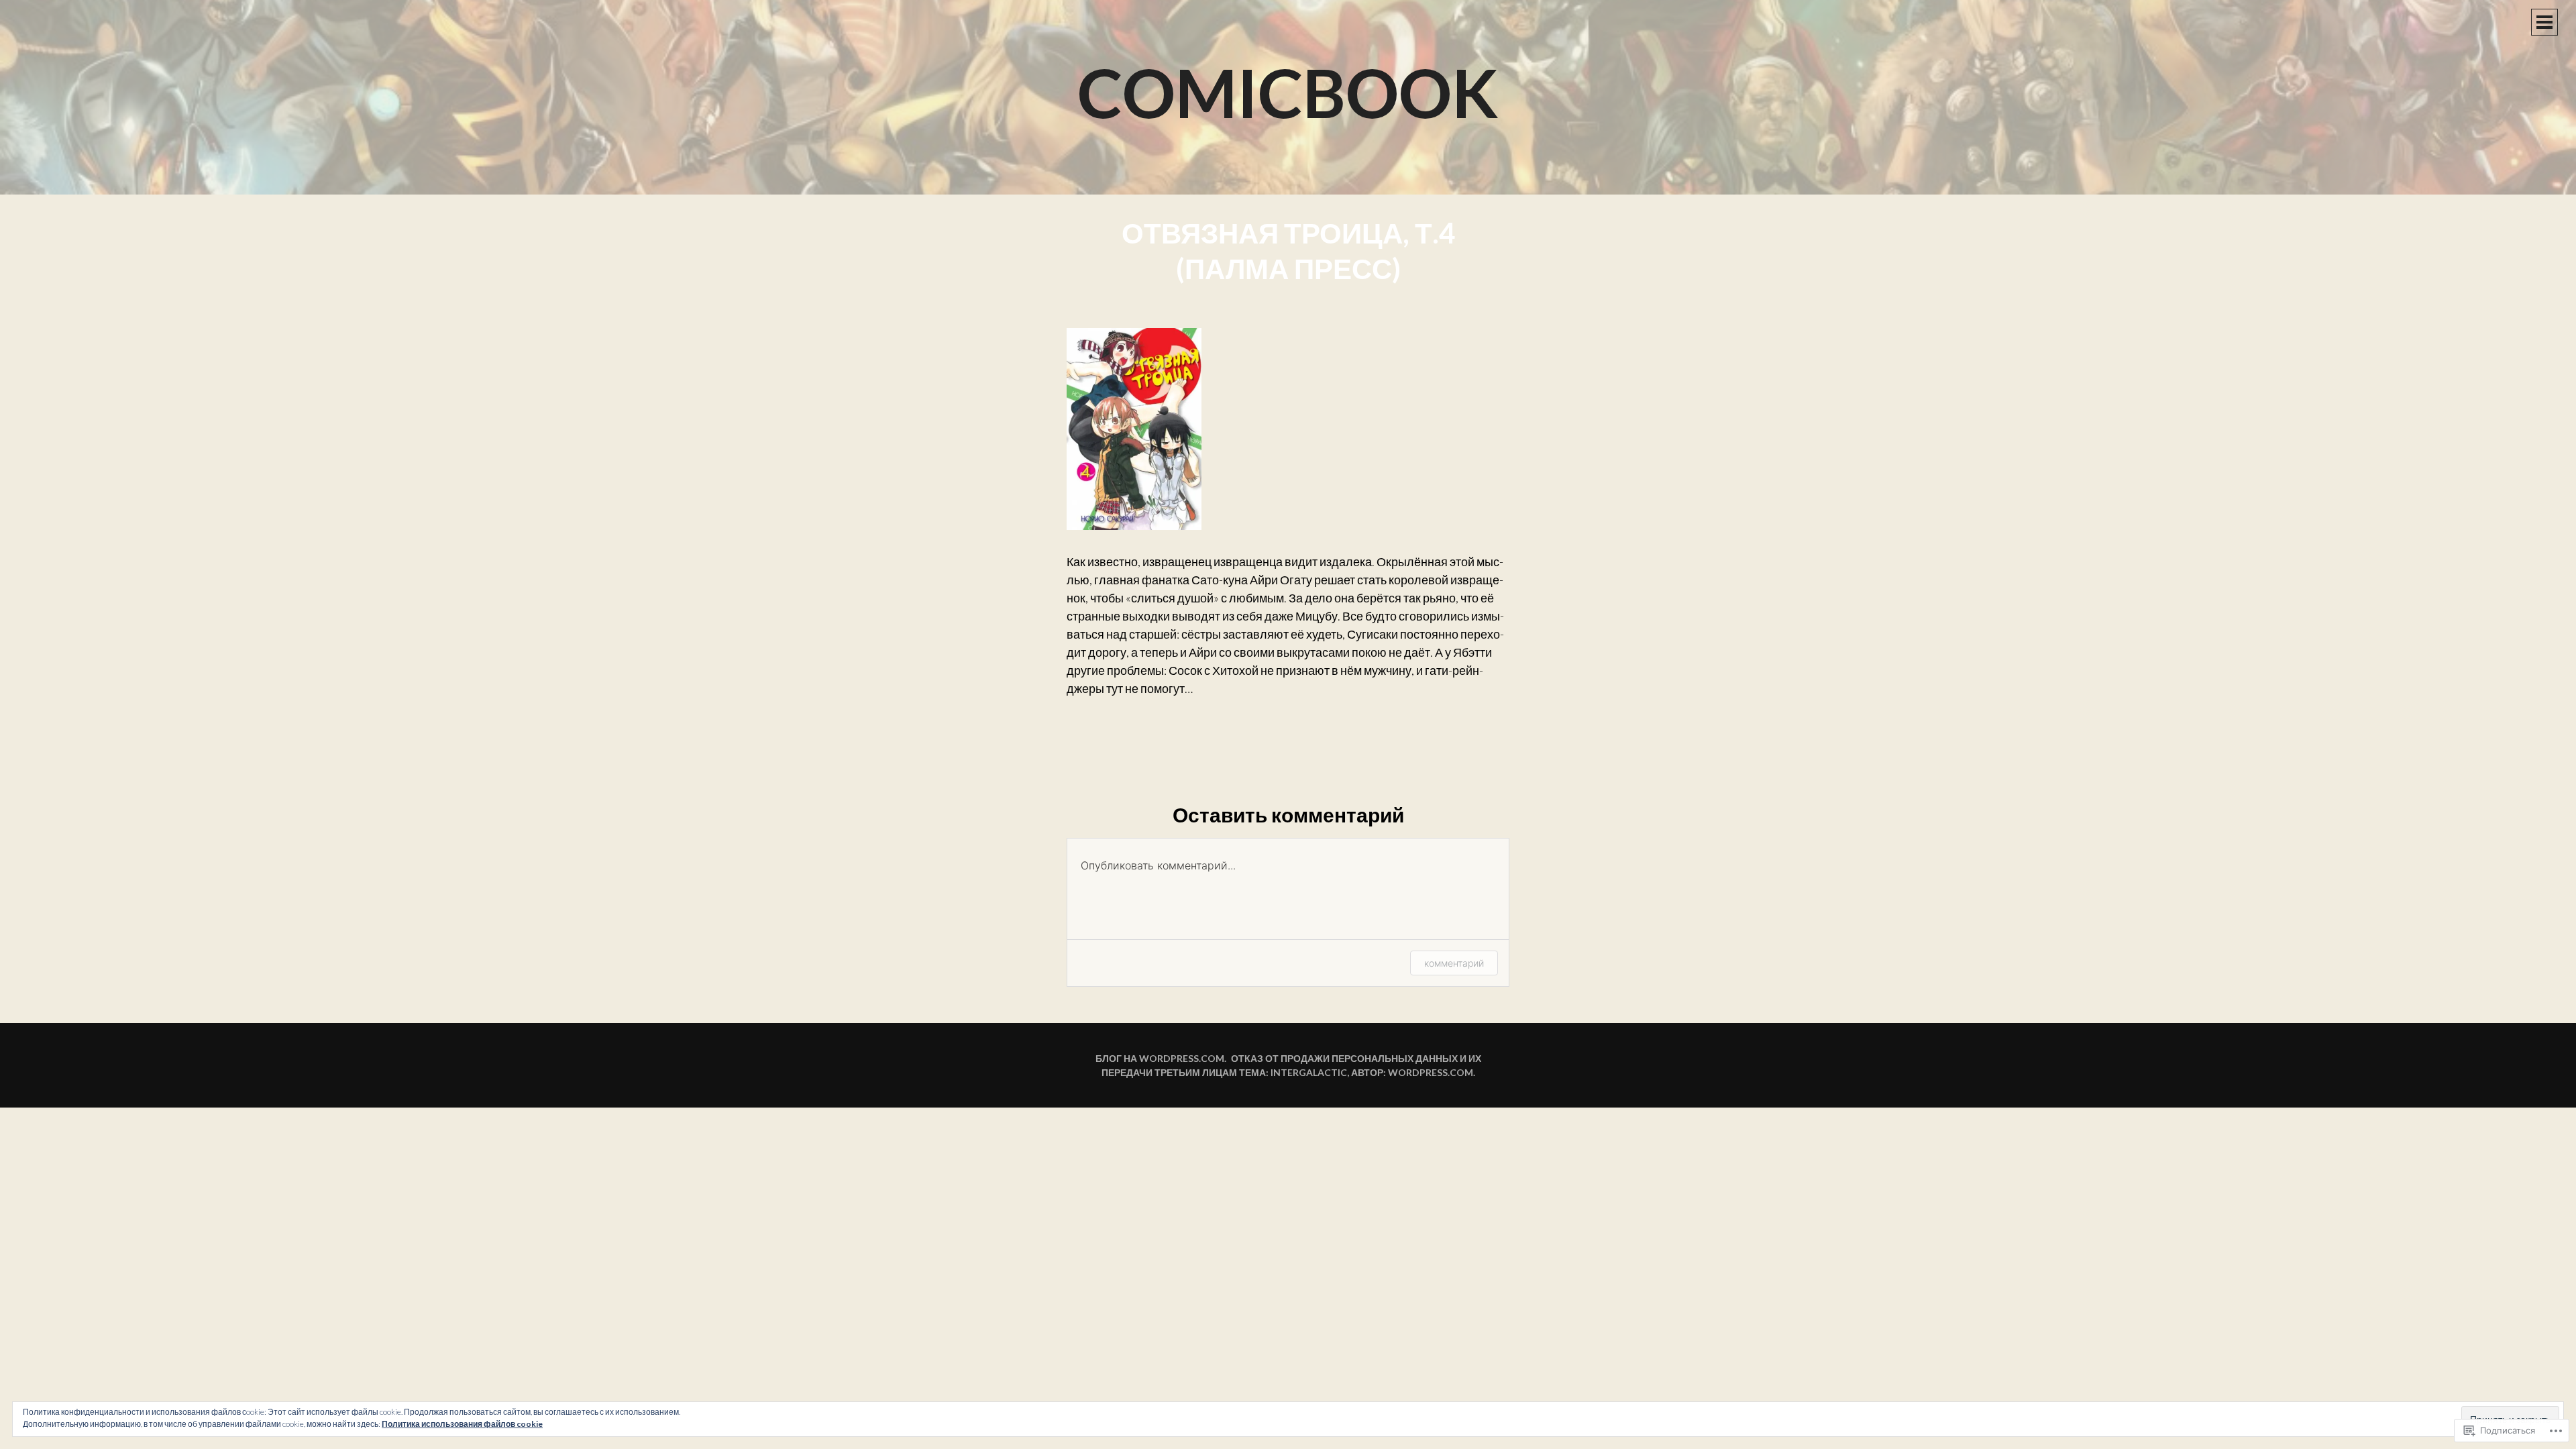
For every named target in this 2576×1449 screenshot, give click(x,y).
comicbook (1288, 92)
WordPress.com (1431, 1072)
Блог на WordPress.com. (1161, 1058)
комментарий (1454, 963)
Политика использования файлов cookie (462, 1424)
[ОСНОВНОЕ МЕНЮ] (2544, 22)
